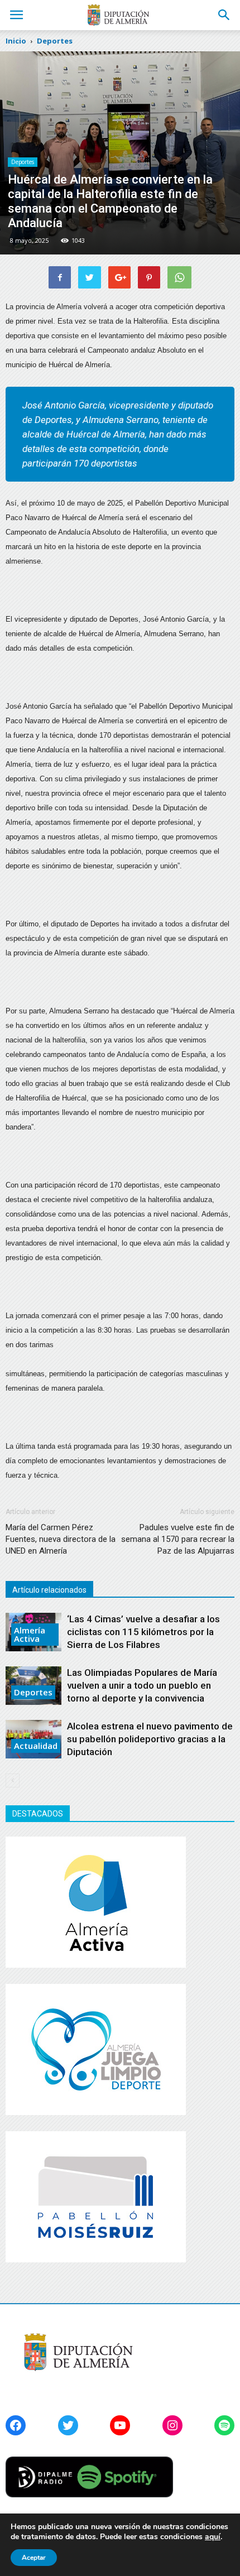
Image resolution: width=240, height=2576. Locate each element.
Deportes (23, 162)
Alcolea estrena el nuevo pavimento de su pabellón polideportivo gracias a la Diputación (150, 1739)
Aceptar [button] (34, 2558)
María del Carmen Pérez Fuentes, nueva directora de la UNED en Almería (61, 1539)
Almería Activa (30, 1634)
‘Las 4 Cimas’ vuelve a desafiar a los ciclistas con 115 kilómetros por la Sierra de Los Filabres (143, 1632)
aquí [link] (213, 2537)
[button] (224, 15)
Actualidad (36, 1746)
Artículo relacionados (49, 1590)
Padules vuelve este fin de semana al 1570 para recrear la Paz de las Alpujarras (178, 1539)
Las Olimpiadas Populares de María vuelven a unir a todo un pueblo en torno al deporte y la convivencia (142, 1685)
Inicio (16, 41)
